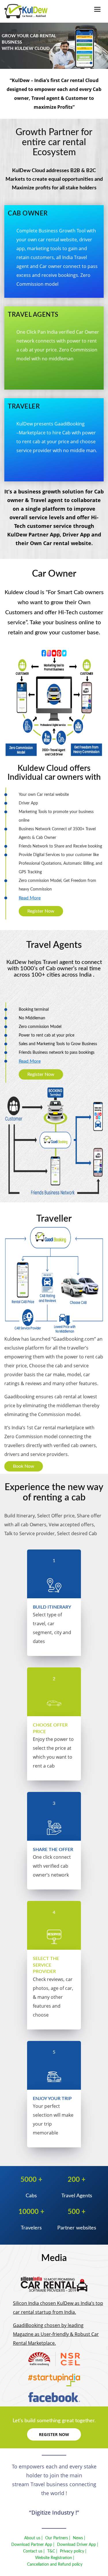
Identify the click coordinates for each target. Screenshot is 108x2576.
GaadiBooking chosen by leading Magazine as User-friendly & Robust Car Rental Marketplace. (56, 2334)
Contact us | (34, 2551)
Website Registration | (55, 2558)
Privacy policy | (73, 2551)
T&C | (52, 2551)
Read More (30, 898)
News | (79, 2538)
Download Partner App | (33, 2545)
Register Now (41, 911)
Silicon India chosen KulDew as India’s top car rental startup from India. (58, 2308)
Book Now (24, 1466)
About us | (33, 2538)
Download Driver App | (78, 2545)
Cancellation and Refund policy (55, 2565)
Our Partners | (58, 2538)
